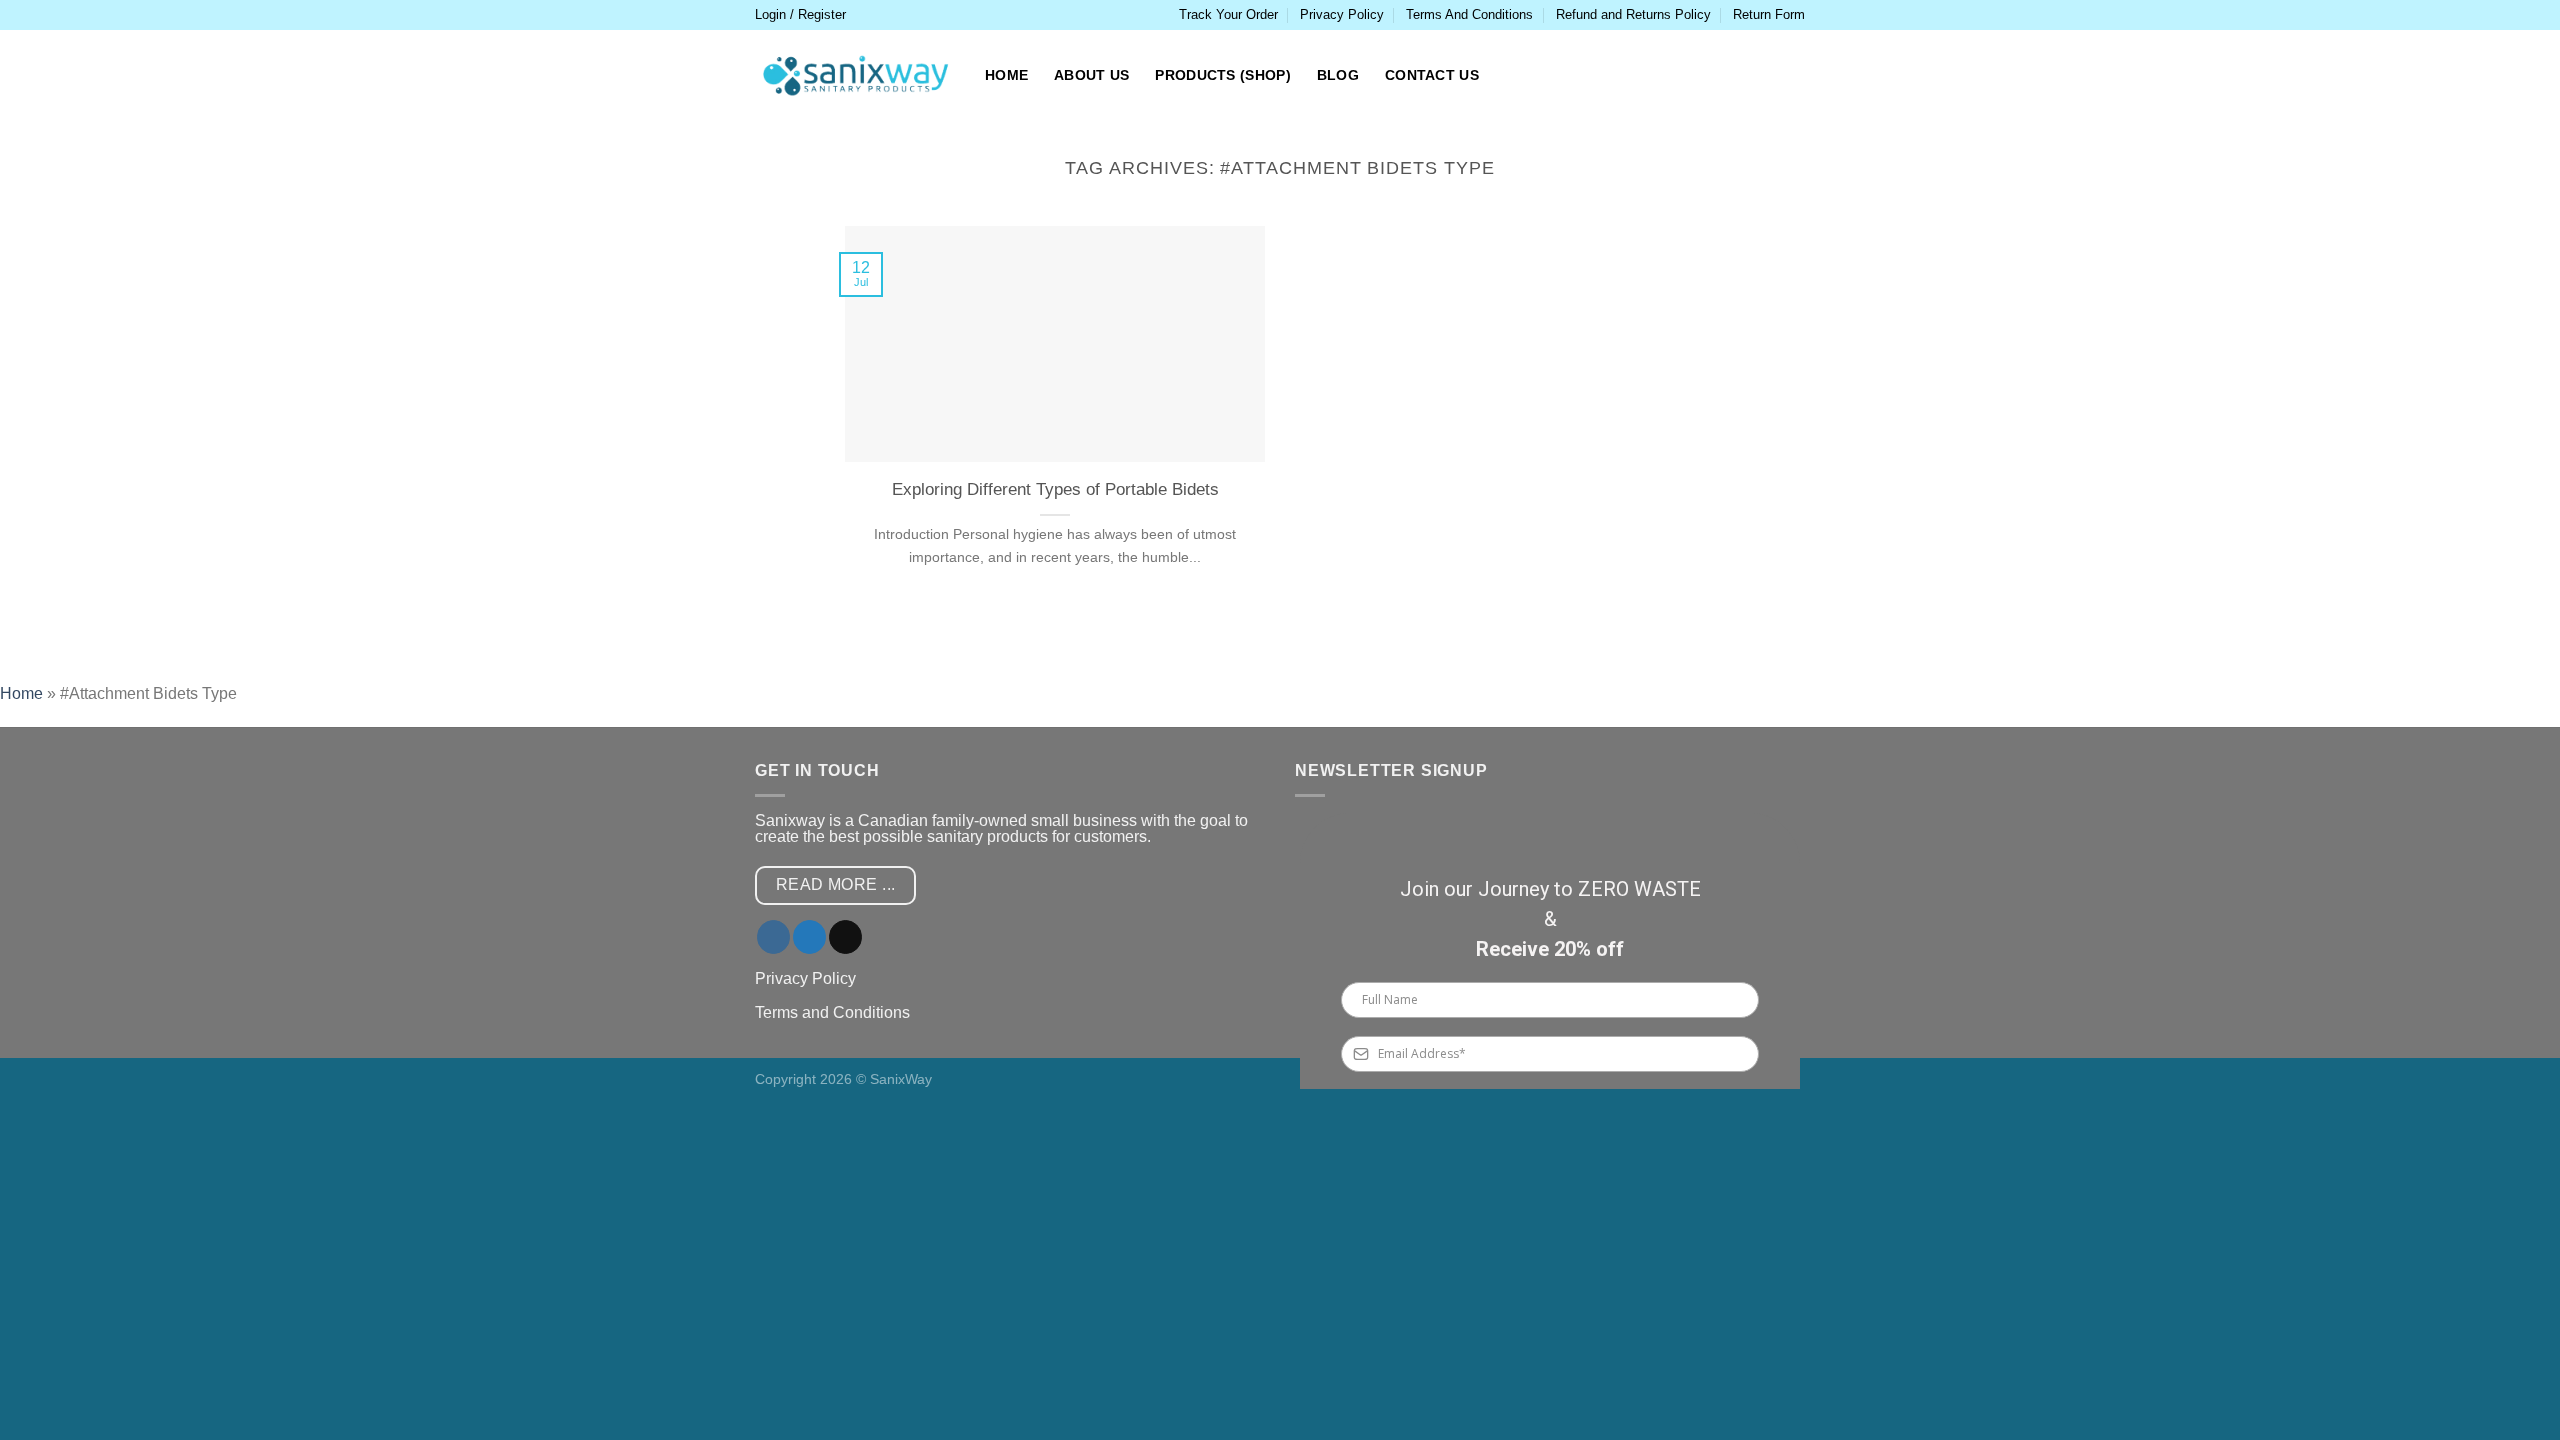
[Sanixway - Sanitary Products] (855, 75)
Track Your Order (1228, 14)
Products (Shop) (1222, 75)
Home (1006, 75)
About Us (1091, 75)
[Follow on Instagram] (773, 937)
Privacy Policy (1342, 14)
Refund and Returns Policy (1633, 14)
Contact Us (1432, 75)
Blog (1338, 75)
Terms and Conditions (832, 1012)
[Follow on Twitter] (809, 937)
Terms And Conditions (1469, 14)
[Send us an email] (845, 937)
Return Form (1769, 14)
